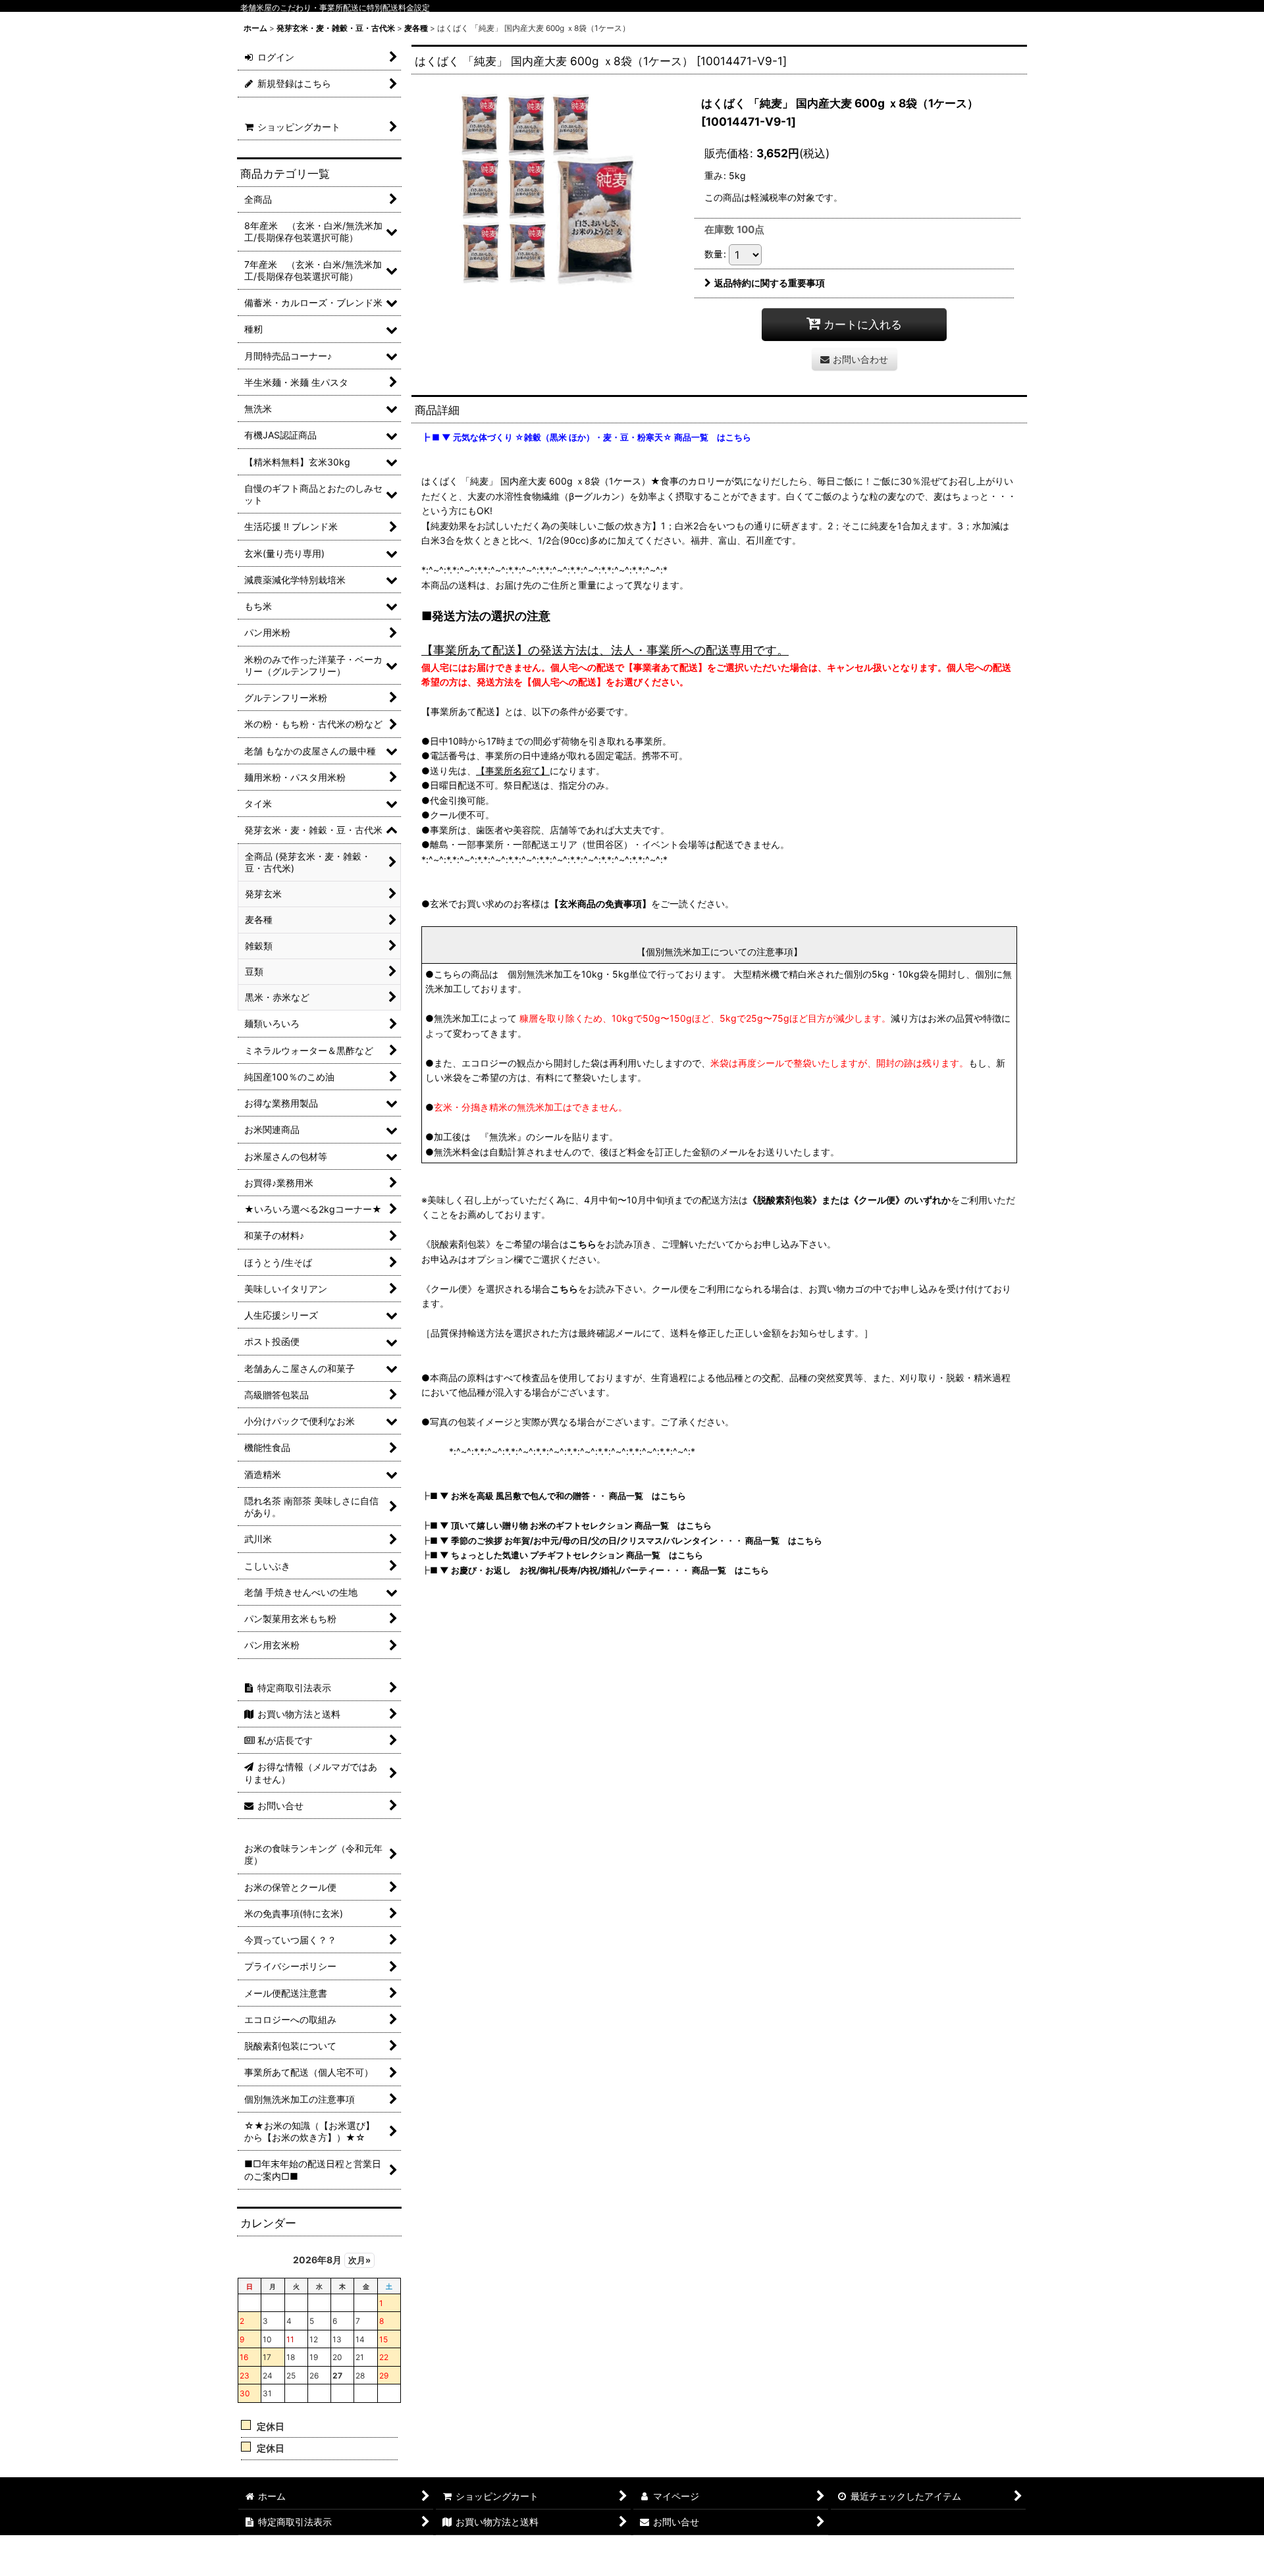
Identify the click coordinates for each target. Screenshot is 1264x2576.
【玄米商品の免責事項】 (600, 904)
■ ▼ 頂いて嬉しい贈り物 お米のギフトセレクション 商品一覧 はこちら (571, 1525)
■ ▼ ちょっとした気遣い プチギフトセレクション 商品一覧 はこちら (566, 1555)
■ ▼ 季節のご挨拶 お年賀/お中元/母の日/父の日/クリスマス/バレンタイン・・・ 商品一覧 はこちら (626, 1540)
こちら (583, 1244)
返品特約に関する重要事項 (770, 283)
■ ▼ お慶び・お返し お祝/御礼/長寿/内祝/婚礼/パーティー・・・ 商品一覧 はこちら (599, 1570)
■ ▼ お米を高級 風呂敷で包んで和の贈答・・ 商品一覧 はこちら (558, 1496)
